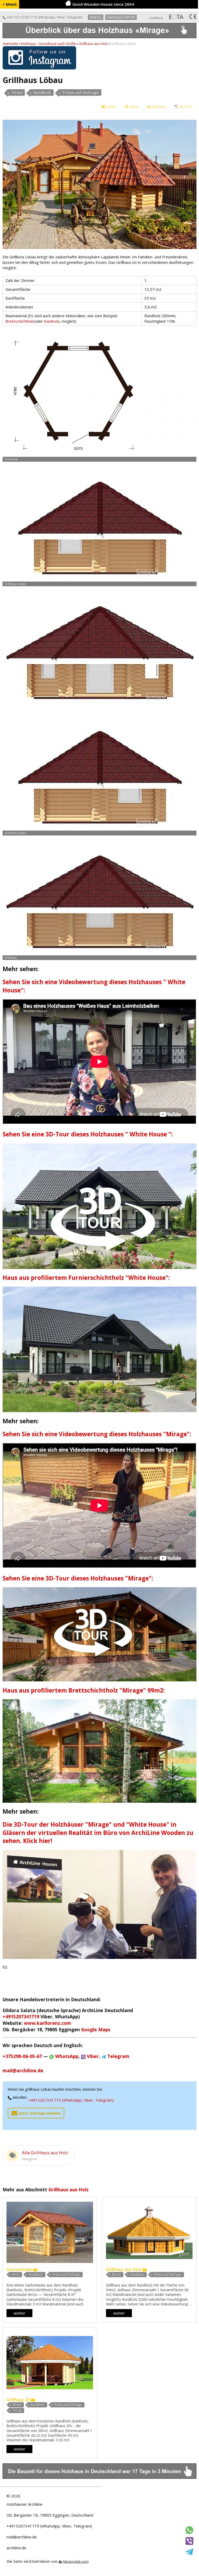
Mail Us (96, 17)
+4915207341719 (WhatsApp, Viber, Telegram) (71, 2100)
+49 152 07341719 (22, 17)
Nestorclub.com (76, 2561)
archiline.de (16, 2548)
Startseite (10, 44)
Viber (61, 17)
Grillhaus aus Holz (93, 44)
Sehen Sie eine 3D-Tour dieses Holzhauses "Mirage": (78, 1578)
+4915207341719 (21, 2016)
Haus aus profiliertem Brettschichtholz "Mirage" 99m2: (84, 1690)
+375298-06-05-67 (22, 2056)
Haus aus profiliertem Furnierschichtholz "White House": (86, 1278)
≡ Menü (10, 4)
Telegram (74, 17)
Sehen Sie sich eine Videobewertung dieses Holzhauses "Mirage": (97, 1434)
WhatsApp (47, 17)
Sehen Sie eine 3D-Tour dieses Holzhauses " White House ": (88, 1134)
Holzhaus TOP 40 (121, 17)
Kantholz (52, 321)
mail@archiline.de (22, 2537)
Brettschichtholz (20, 321)
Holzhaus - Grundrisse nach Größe (48, 44)
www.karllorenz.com (47, 2023)
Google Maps (96, 2029)
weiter (20, 2313)
